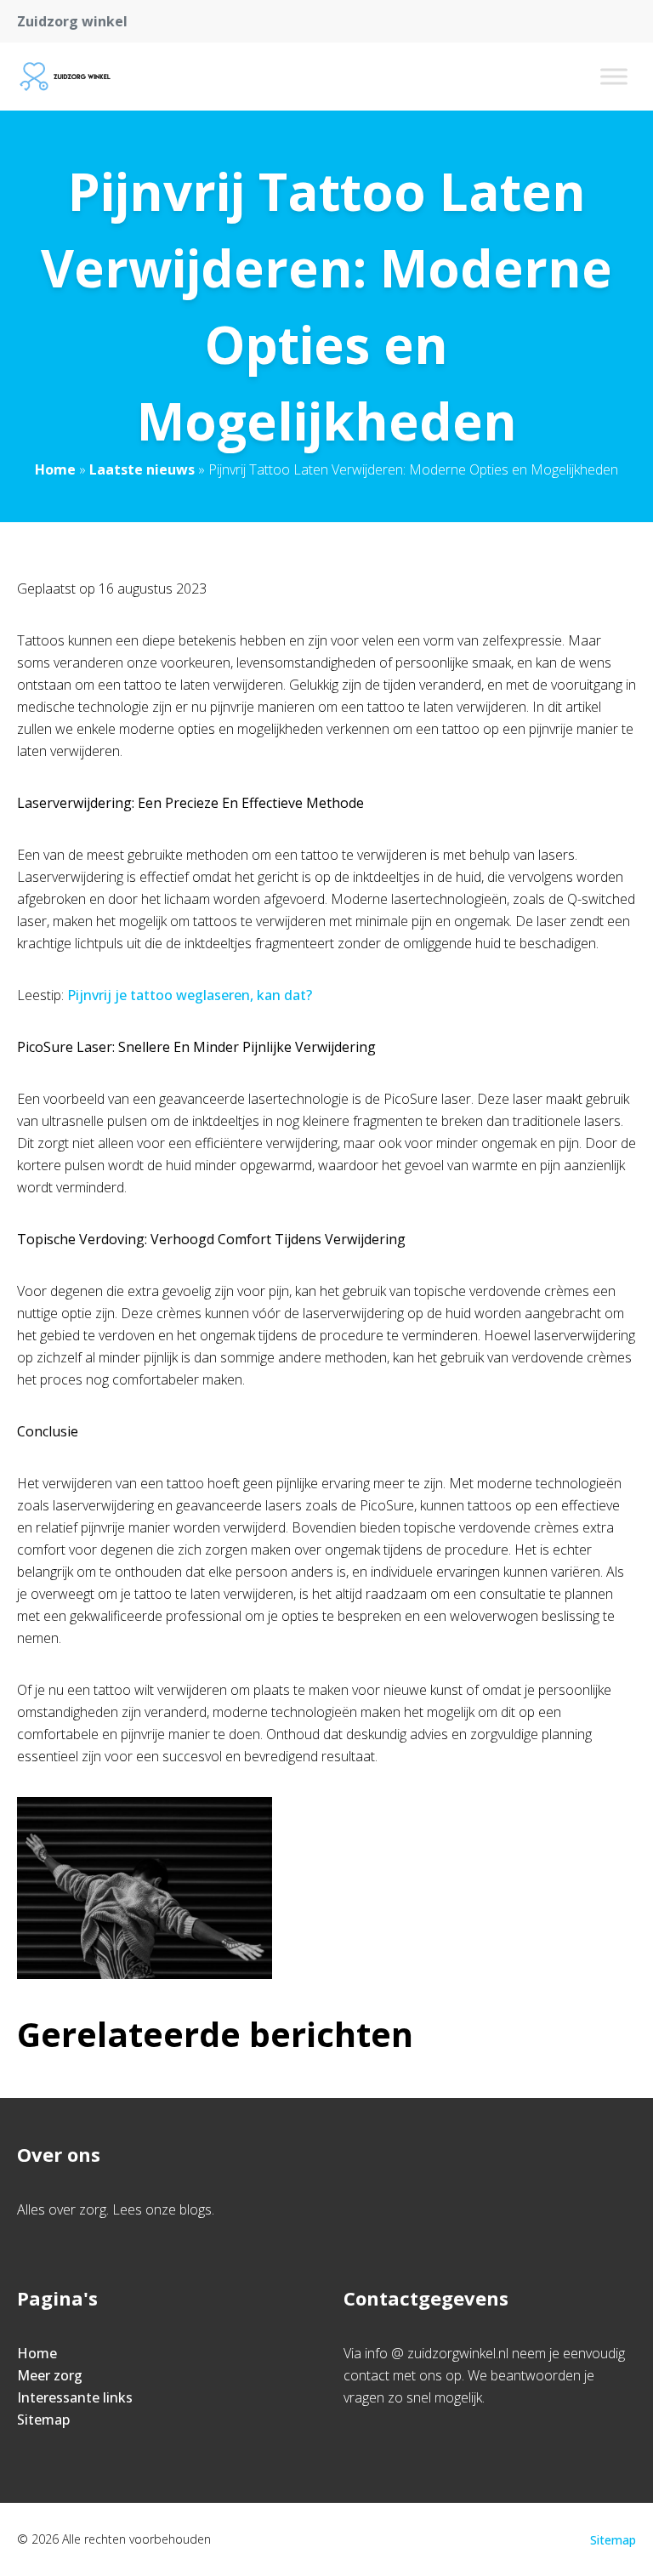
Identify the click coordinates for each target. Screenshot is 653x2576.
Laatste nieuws (142, 469)
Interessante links (75, 2397)
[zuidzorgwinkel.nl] (65, 77)
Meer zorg (50, 2375)
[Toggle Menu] (614, 76)
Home (55, 469)
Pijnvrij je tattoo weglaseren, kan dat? (190, 995)
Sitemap (43, 2420)
